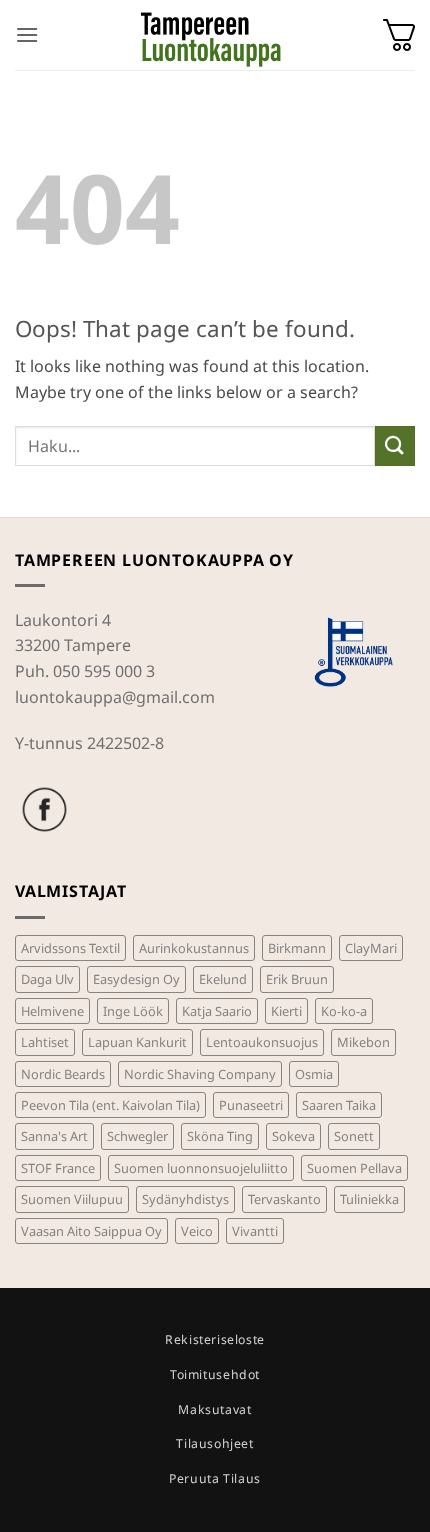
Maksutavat (214, 1409)
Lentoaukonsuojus (262, 1042)
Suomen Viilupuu (72, 1199)
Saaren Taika (339, 1105)
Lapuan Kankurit (137, 1042)
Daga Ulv (47, 979)
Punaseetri (251, 1105)
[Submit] (395, 445)
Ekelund (223, 979)
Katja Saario (217, 1011)
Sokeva (293, 1136)
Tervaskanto (284, 1199)
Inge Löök (133, 1011)
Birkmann (297, 948)
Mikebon (363, 1042)
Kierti (286, 1011)
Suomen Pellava (354, 1168)
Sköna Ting (220, 1136)
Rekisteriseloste (215, 1339)
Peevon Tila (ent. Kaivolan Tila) (110, 1105)
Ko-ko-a (344, 1011)
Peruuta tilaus (215, 1478)
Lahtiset (45, 1042)
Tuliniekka (369, 1199)
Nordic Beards (63, 1074)
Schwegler (137, 1136)
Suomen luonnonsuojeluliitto (201, 1168)
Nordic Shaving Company (200, 1074)
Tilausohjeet (214, 1443)
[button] (27, 34)
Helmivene (52, 1011)
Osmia (314, 1074)
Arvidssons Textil (70, 948)
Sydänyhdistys (185, 1199)
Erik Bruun (297, 979)
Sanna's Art (54, 1136)
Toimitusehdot (215, 1374)
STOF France (58, 1168)
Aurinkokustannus (194, 948)
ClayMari (371, 948)
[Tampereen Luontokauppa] (211, 35)
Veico (197, 1231)
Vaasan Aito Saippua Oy (91, 1231)
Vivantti (255, 1231)
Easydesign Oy (136, 979)
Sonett (354, 1136)
